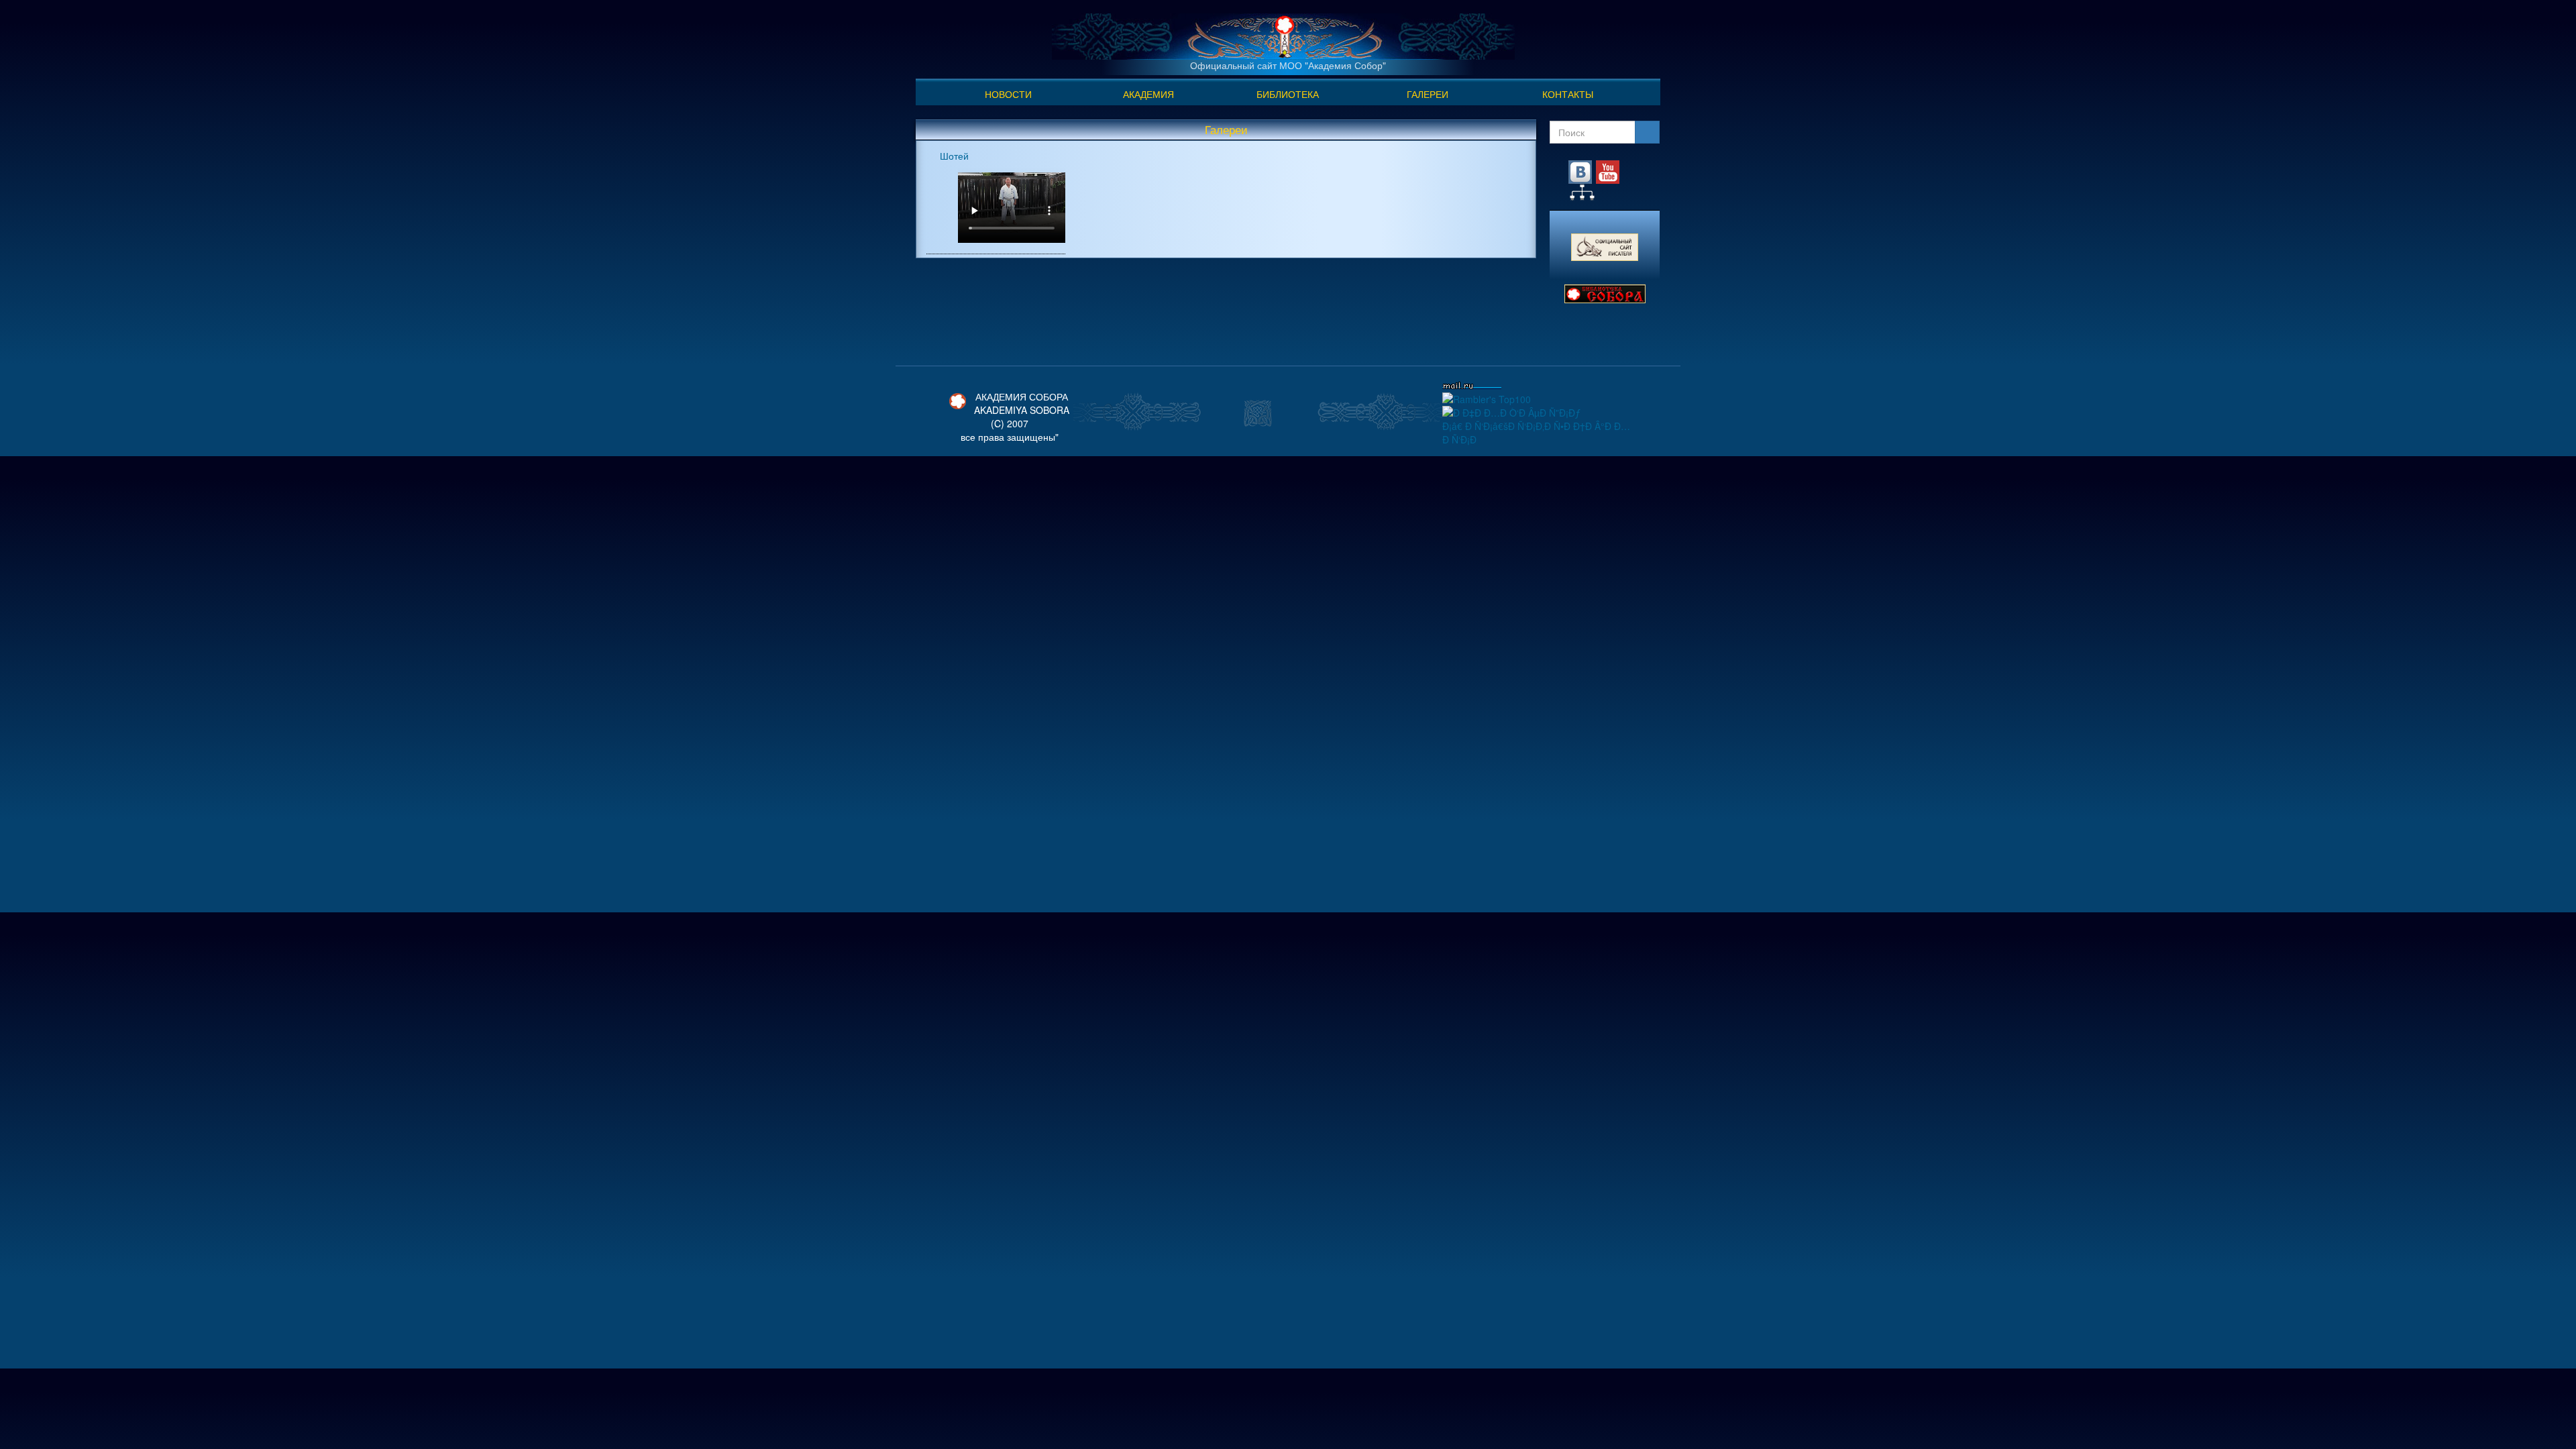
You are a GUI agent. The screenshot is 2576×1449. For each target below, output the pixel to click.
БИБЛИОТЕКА (1288, 94)
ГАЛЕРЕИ (1428, 94)
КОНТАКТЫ (1568, 94)
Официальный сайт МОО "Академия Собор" (1288, 65)
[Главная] (1283, 35)
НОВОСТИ (1008, 94)
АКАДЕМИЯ (1148, 94)
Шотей (954, 156)
